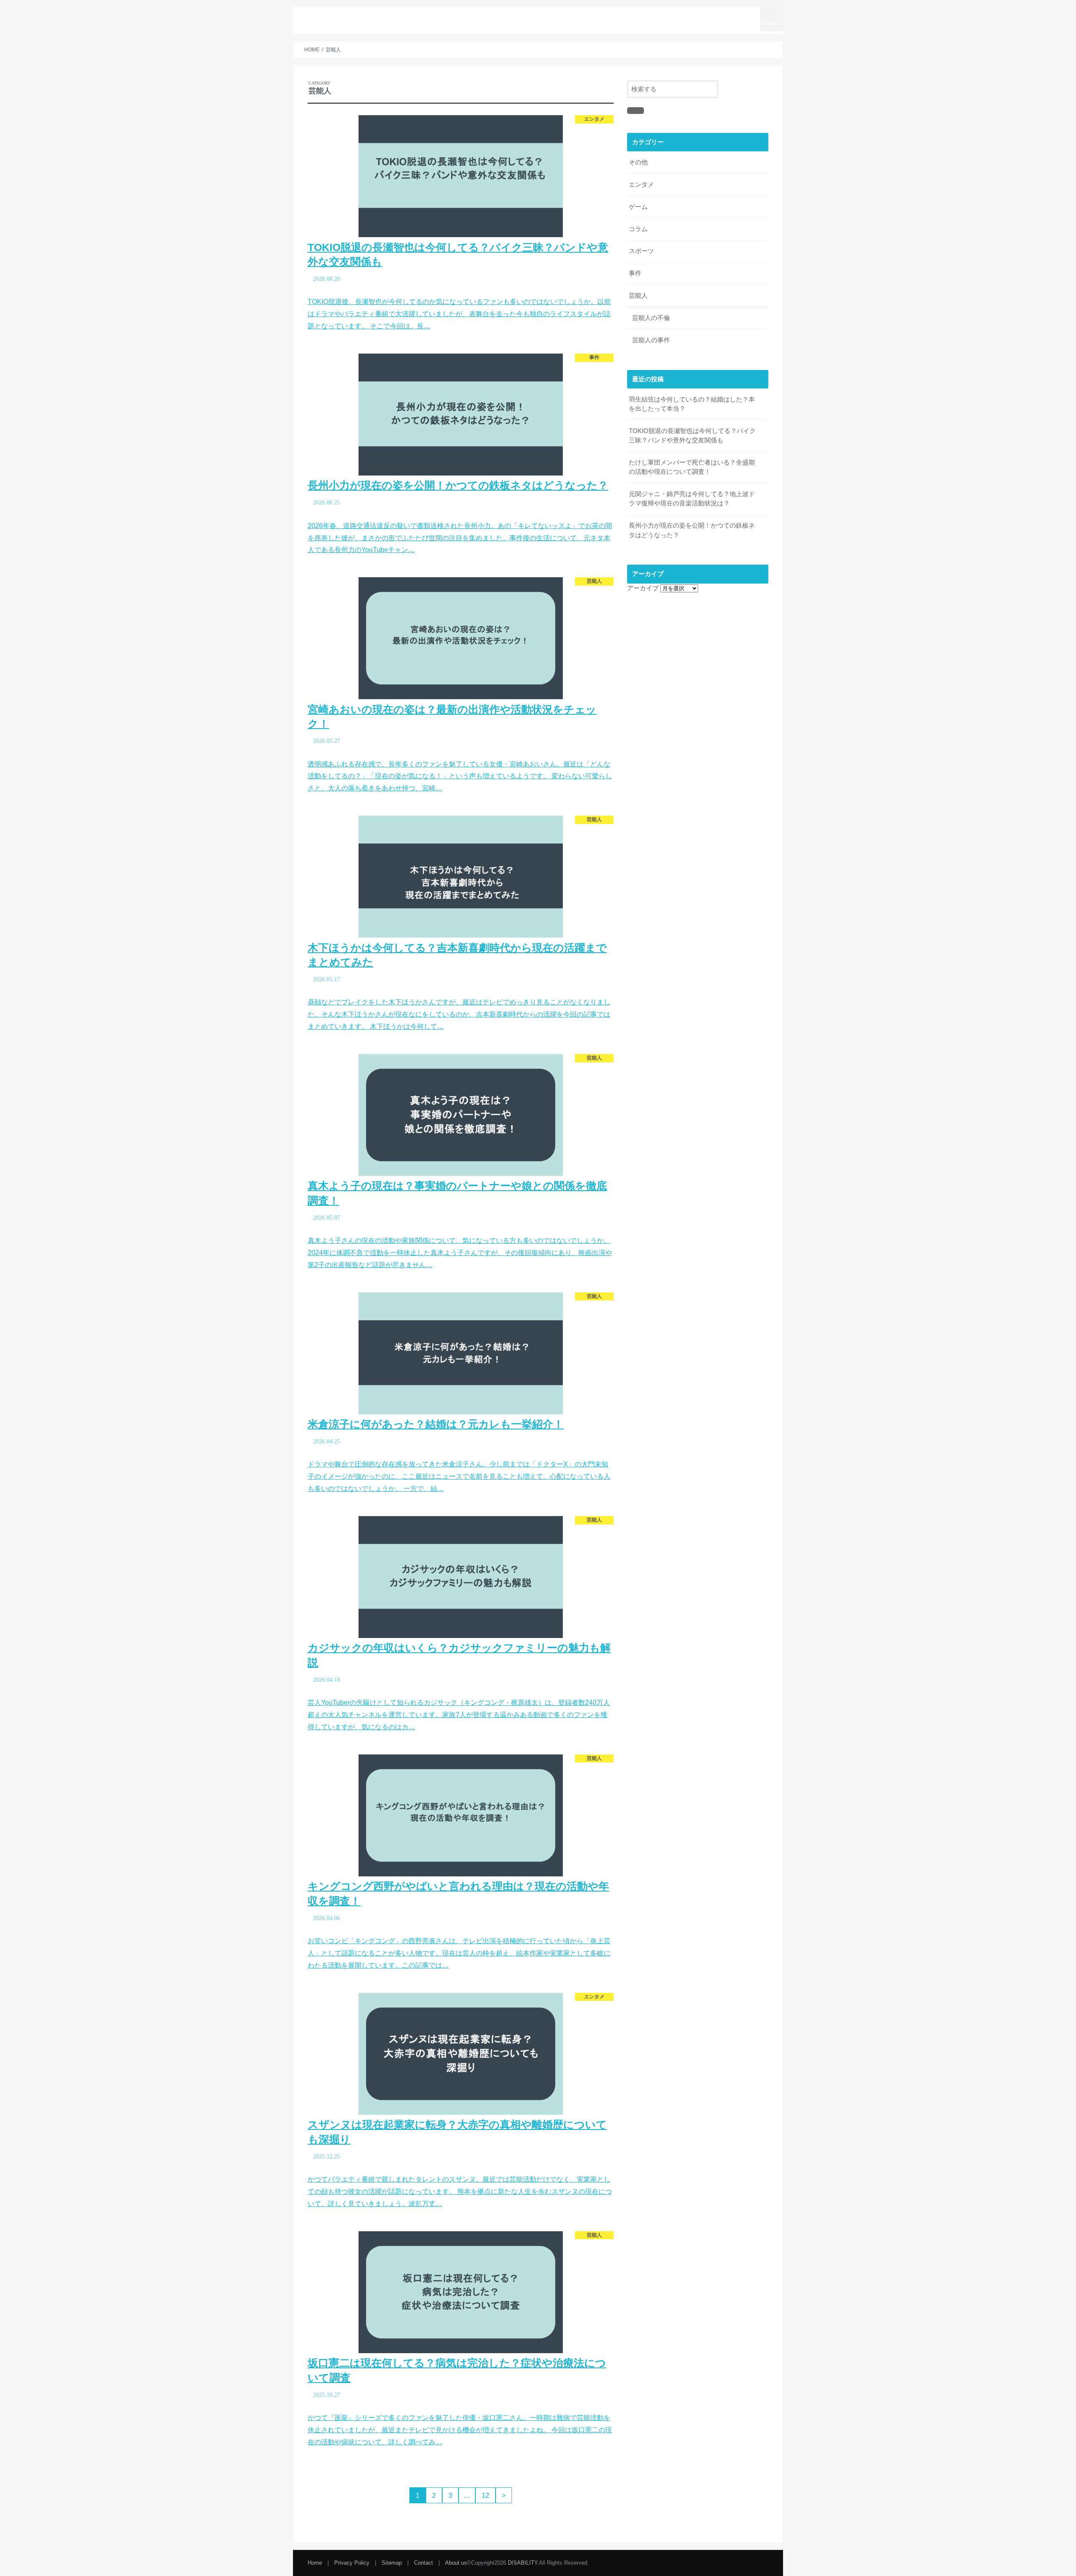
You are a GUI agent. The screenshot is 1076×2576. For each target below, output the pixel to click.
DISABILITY (341, 19)
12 (485, 2495)
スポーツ (633, 16)
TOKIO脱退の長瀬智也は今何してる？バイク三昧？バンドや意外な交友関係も (692, 436)
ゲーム (638, 207)
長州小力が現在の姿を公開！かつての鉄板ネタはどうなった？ (692, 530)
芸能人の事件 (651, 340)
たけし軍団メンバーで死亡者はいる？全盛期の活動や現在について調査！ (692, 467)
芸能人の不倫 (651, 318)
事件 (635, 273)
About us (742, 16)
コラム (638, 229)
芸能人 (599, 16)
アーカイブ (643, 588)
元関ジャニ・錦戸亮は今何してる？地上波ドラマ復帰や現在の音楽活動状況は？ (692, 499)
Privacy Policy (352, 2563)
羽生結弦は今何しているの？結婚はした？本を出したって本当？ (692, 404)
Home (315, 2563)
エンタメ (641, 185)
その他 (638, 162)
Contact (705, 16)
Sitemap (669, 16)
